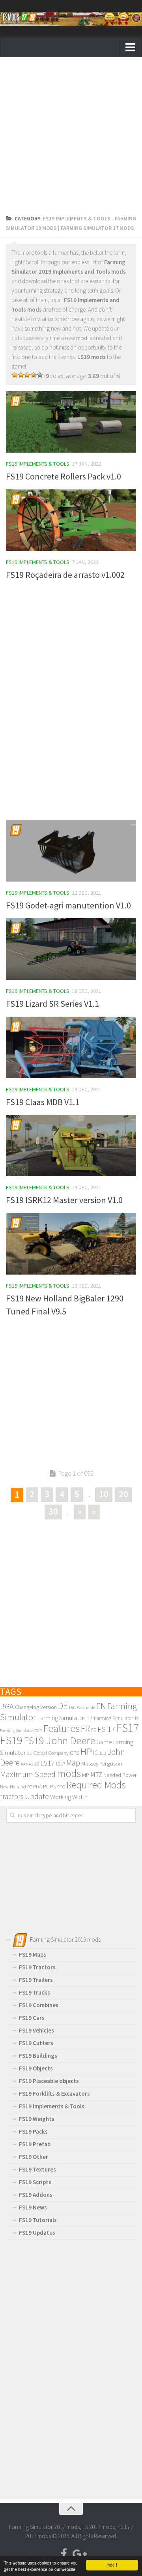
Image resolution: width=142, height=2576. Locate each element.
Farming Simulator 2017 (21, 1731)
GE (29, 1753)
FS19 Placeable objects (49, 2081)
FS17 (128, 1728)
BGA (7, 1706)
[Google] (78, 2554)
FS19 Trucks (35, 1992)
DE (63, 1706)
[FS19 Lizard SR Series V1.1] (71, 949)
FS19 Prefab (35, 2144)
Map (73, 1763)
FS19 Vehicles (36, 2030)
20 (123, 1494)
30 (53, 1511)
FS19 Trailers (36, 1980)
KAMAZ (27, 1764)
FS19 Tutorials (38, 2220)
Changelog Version (36, 1707)
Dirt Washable (82, 1707)
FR (85, 1729)
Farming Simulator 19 (116, 1718)
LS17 (48, 1763)
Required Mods (96, 1785)
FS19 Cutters (36, 2043)
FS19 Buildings (38, 2056)
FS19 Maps (33, 1955)
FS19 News (33, 2207)
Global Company (51, 1753)
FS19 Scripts (35, 2182)
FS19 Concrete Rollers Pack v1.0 (64, 476)
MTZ (96, 1775)
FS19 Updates (37, 2233)
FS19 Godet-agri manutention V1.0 (68, 905)
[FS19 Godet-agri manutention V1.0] (71, 851)
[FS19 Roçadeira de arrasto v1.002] (71, 520)
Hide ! (112, 2565)
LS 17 (61, 1764)
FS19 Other (34, 2157)
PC (30, 1787)
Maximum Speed (28, 1774)
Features (61, 1728)
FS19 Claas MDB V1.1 (43, 1102)
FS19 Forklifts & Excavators (54, 2094)
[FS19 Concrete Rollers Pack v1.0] (71, 422)
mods (69, 1773)
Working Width (69, 1797)
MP (86, 1775)
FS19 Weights (37, 2119)
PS (53, 1786)
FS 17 (106, 1729)
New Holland (13, 1786)
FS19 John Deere (59, 1740)
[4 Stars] (34, 375)
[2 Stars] (21, 375)
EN (101, 1706)
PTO (61, 1787)
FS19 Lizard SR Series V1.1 (52, 1004)
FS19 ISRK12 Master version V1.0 (64, 1200)
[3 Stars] (27, 375)
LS (37, 1764)
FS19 (11, 1740)
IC (95, 1752)
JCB (103, 1753)
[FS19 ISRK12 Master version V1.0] (71, 1146)
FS (94, 1730)
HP (86, 1751)
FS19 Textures (37, 2169)
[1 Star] (15, 375)
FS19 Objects (36, 2068)
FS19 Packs (33, 2131)
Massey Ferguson (102, 1763)
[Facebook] (64, 2554)
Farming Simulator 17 (65, 1718)
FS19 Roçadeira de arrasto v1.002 (65, 575)
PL (46, 1786)
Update (37, 1796)
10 (104, 1494)
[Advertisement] (71, 138)
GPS (74, 1753)
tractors (12, 1796)
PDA (37, 1787)
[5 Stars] (40, 375)
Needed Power (120, 1775)
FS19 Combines (39, 2005)
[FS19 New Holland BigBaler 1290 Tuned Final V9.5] (71, 1244)
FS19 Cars (32, 2018)
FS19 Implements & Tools (38, 464)
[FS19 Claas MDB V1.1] (71, 1047)
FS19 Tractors (37, 1967)
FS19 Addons (36, 2195)
